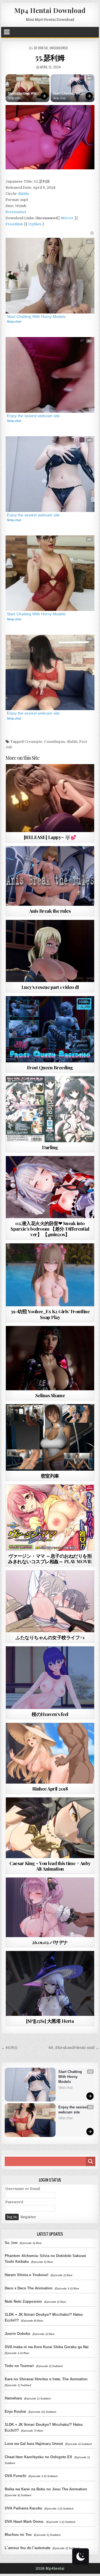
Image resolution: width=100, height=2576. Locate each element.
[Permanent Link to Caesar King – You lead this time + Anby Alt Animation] (50, 1828)
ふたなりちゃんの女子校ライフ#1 (50, 1637)
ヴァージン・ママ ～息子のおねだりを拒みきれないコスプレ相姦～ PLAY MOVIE (50, 1559)
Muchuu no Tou (18, 2535)
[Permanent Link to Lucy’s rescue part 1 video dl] (50, 951)
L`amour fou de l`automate (27, 2548)
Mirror (67, 218)
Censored (60, 1418)
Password (14, 2202)
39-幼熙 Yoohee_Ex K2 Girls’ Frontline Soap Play (50, 1314)
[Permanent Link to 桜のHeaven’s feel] (50, 1678)
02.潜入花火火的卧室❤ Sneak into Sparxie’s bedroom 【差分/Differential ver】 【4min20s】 (50, 1229)
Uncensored (59, 48)
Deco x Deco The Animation (29, 2288)
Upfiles (35, 224)
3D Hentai (41, 48)
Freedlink (14, 224)
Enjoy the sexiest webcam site (33, 416)
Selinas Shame (50, 1395)
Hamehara (13, 2398)
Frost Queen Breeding (50, 1067)
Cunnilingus (54, 742)
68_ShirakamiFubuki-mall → (74, 2048)
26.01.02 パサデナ (50, 1942)
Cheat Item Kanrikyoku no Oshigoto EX (38, 2457)
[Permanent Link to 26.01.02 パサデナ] (50, 1907)
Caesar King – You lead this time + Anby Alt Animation (50, 1866)
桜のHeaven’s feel (50, 1714)
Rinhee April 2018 (50, 1789)
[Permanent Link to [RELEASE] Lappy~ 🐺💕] (50, 798)
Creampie (33, 742)
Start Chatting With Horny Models (23, 94)
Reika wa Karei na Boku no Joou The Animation (46, 2489)
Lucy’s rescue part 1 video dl (50, 987)
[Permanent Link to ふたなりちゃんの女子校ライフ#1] (50, 1601)
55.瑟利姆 (50, 58)
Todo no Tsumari (19, 2366)
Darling (50, 1147)
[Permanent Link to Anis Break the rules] (50, 876)
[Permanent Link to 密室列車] (50, 1437)
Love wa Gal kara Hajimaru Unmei (34, 2444)
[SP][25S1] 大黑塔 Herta (50, 2021)
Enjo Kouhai (15, 2412)
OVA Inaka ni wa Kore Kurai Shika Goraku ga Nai (47, 2347)
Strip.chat (14, 98)
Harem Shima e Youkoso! (27, 2275)
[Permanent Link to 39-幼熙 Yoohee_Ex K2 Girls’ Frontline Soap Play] (50, 1275)
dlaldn (23, 194)
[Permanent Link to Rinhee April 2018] (50, 1753)
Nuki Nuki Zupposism (23, 2301)
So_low (11, 2243)
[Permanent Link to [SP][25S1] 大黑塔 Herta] (50, 1983)
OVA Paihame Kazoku (23, 2508)
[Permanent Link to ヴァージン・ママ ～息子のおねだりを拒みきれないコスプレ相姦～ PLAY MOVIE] (50, 1518)
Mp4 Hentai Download (50, 10)
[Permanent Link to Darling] (50, 1109)
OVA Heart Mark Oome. (24, 2522)
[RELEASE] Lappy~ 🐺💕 (50, 837)
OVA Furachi (16, 2476)
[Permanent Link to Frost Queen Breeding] (50, 1029)
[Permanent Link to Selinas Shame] (50, 1358)
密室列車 (50, 1476)
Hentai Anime (38, 1090)
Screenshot (16, 212)
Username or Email (23, 2189)
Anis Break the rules (50, 911)
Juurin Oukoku (17, 2334)
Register (28, 2217)
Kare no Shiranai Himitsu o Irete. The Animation (46, 2379)
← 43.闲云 (9, 2048)
